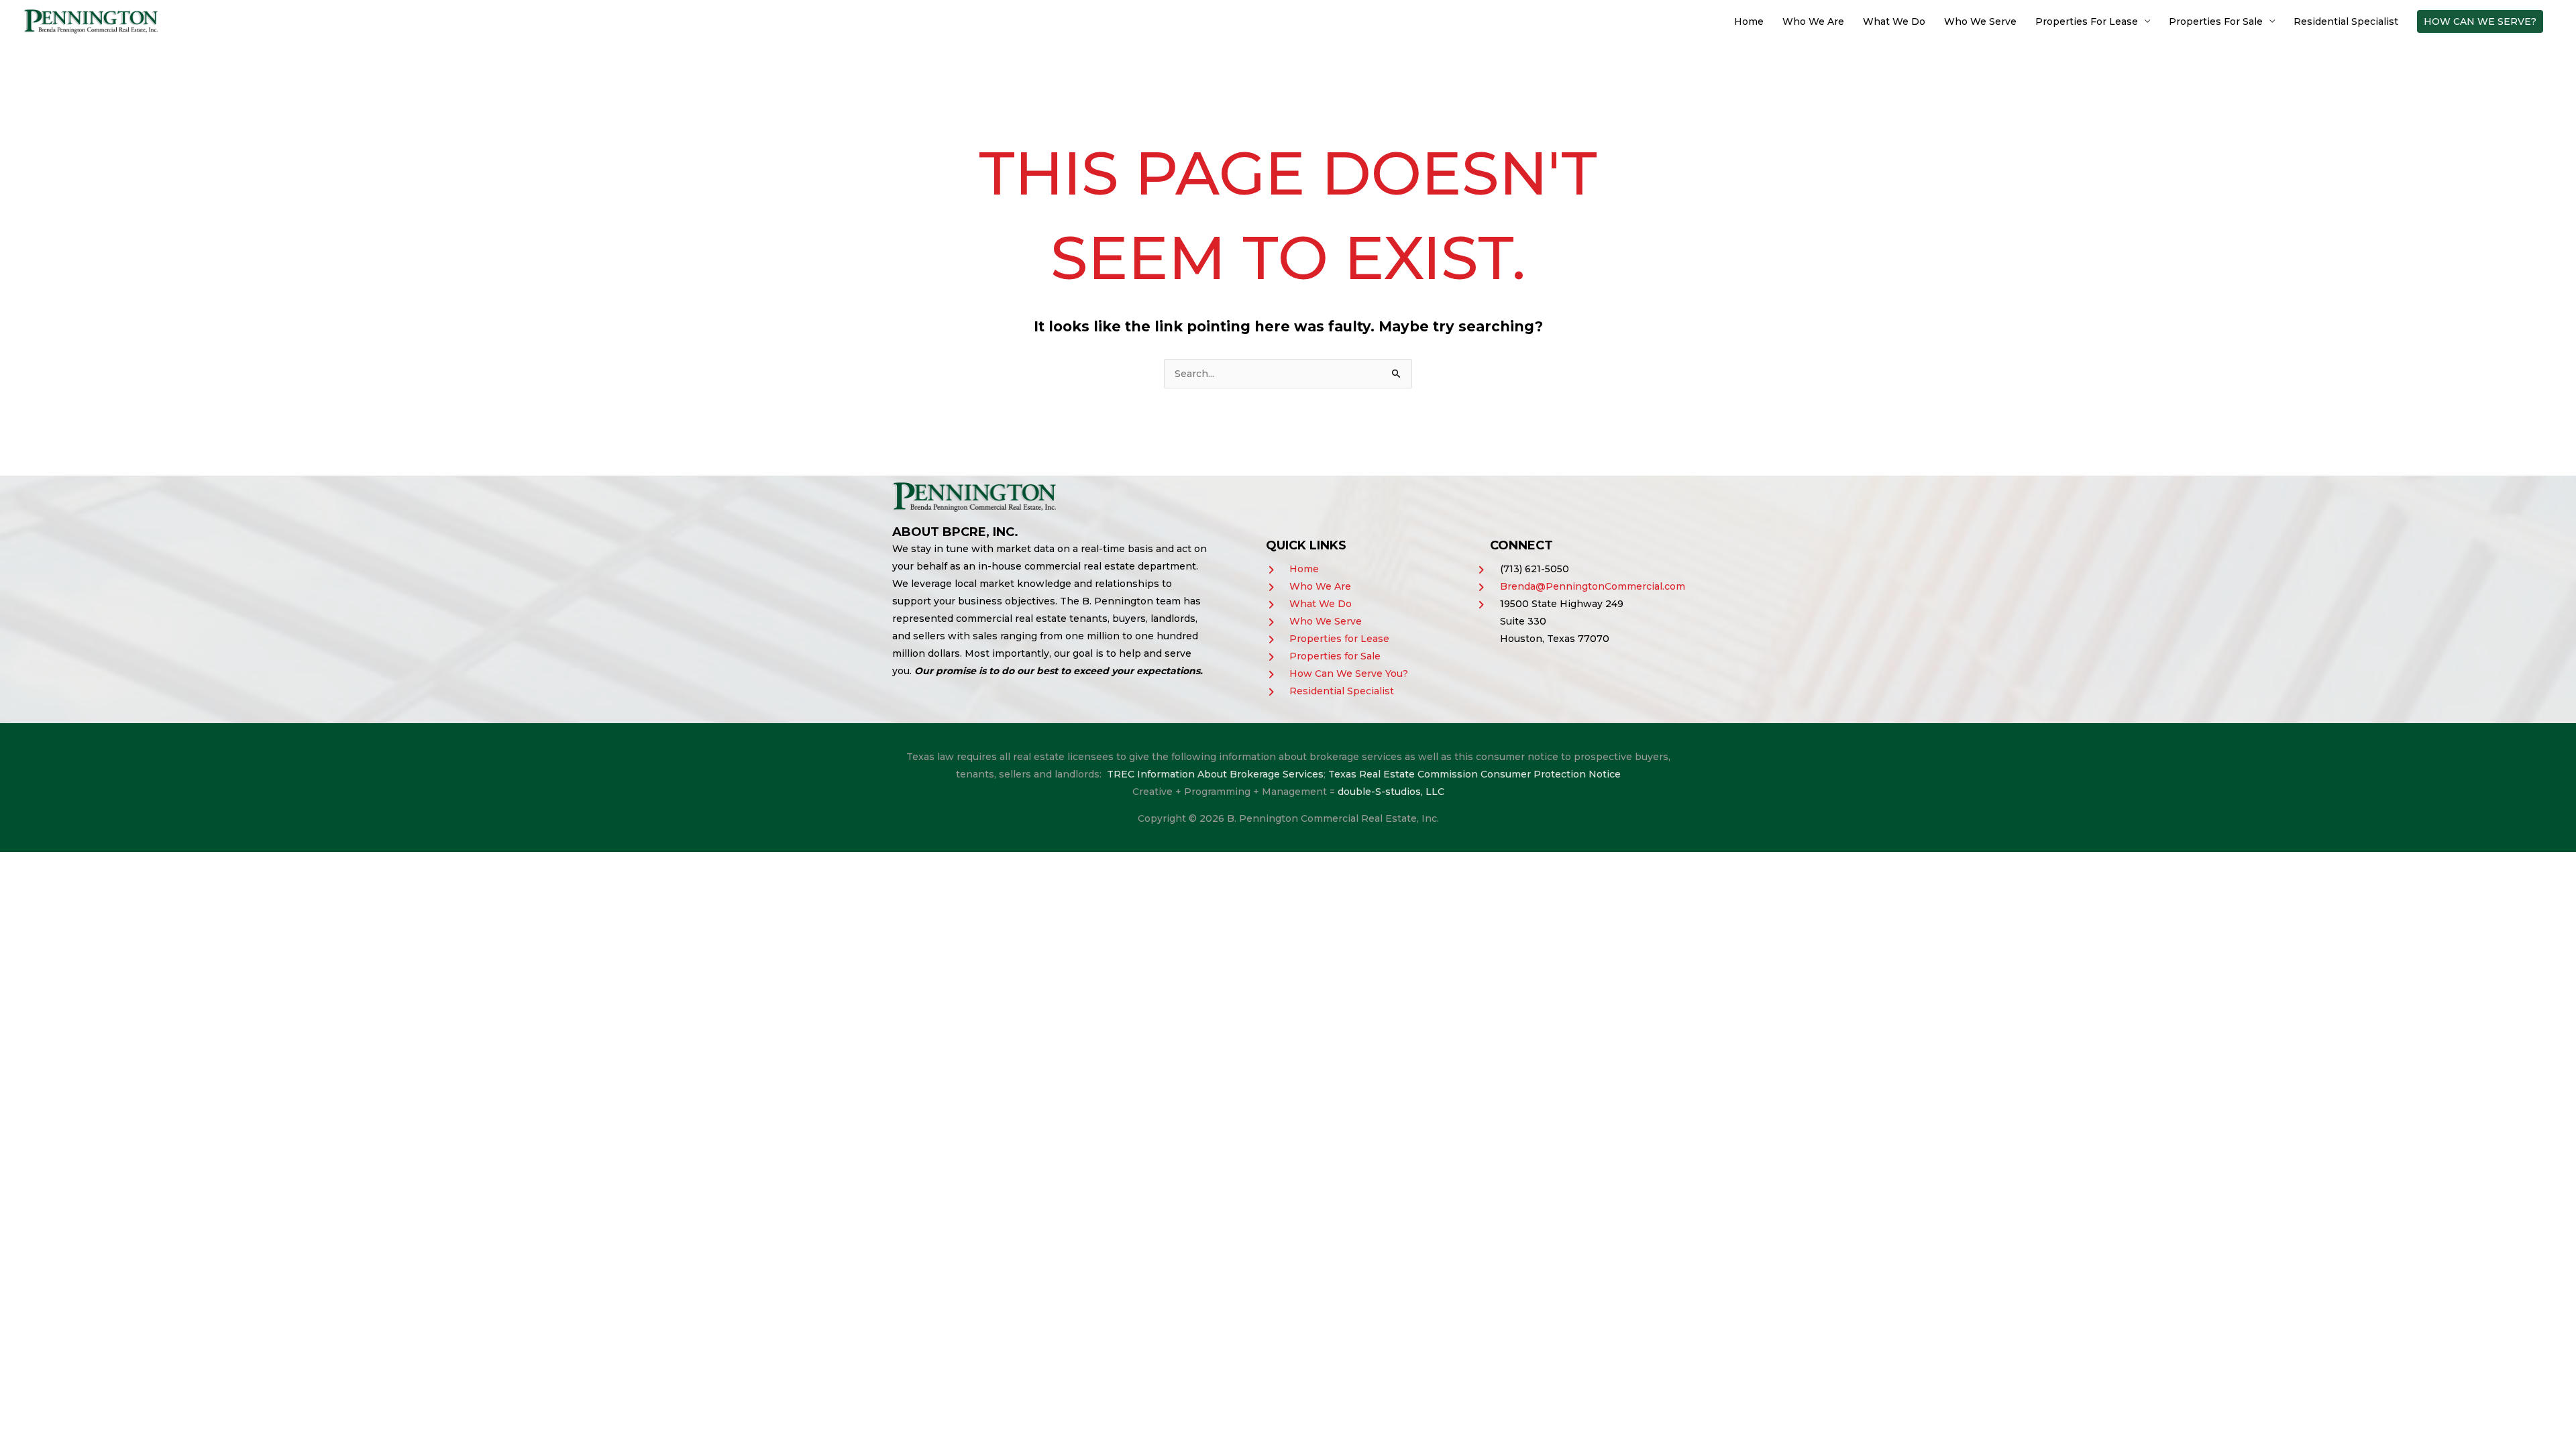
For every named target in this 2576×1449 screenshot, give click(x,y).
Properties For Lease (2087, 21)
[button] (2480, 21)
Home (1749, 21)
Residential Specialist (2346, 21)
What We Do (1894, 21)
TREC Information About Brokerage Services (1215, 774)
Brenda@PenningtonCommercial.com (1593, 586)
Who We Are (1813, 21)
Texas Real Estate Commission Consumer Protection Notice (1474, 774)
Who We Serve (1980, 21)
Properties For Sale (2216, 21)
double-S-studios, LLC (1391, 792)
